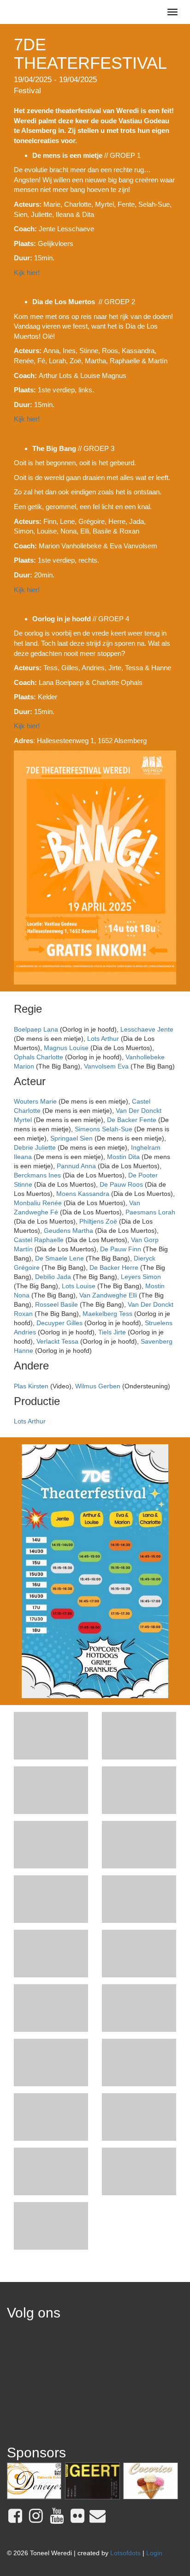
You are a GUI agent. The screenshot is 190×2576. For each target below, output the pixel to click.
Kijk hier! (27, 273)
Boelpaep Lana (36, 1029)
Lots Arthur (103, 1039)
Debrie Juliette (35, 1147)
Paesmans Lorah (150, 1212)
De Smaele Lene (59, 1258)
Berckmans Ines (37, 1175)
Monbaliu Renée (38, 1203)
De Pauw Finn (121, 1249)
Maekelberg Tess (107, 1314)
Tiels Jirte (112, 1332)
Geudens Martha (68, 1231)
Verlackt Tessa (57, 1341)
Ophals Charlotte (39, 1057)
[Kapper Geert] (92, 2481)
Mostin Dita (123, 1157)
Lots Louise (79, 1286)
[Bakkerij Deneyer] (34, 2481)
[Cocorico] (150, 2481)
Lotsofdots (125, 2553)
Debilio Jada (53, 1277)
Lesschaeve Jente (147, 1029)
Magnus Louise (66, 1048)
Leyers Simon (141, 1277)
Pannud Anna (76, 1166)
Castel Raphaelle (39, 1240)
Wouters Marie (35, 1101)
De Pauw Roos (121, 1184)
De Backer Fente (132, 1120)
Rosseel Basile (56, 1304)
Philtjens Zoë (98, 1221)
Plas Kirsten (31, 1386)
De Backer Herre (114, 1267)
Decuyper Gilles (59, 1323)
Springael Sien (71, 1138)
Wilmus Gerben (98, 1386)
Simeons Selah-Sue (104, 1129)
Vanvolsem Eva (106, 1066)
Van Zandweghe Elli (108, 1295)
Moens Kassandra (83, 1194)
